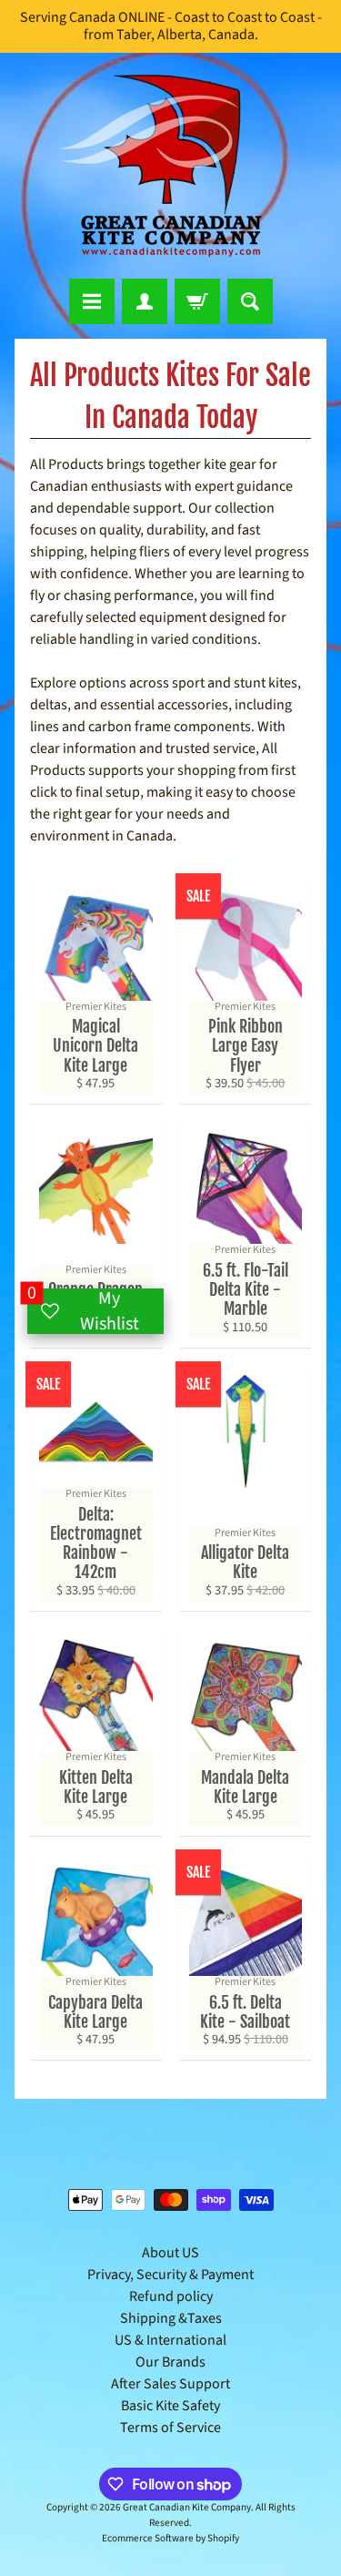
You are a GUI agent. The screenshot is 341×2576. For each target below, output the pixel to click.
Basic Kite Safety (170, 2406)
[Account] (145, 301)
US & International (170, 2340)
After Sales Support (170, 2384)
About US (170, 2253)
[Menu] (92, 301)
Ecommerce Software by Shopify (170, 2538)
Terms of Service (170, 2428)
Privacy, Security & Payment (170, 2275)
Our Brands (170, 2362)
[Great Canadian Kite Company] (171, 166)
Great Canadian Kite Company (187, 2507)
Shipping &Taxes (171, 2318)
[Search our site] (250, 301)
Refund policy (171, 2296)
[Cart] (197, 301)
